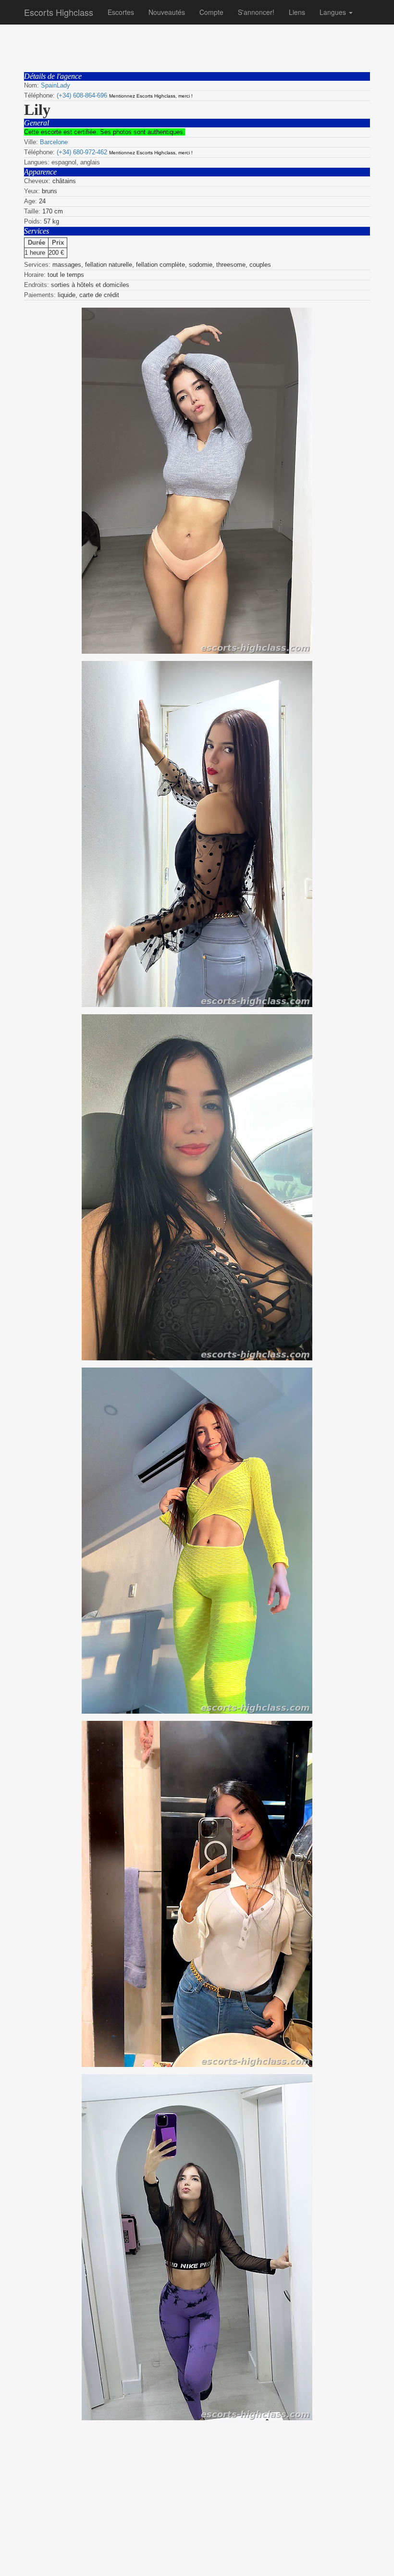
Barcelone (54, 142)
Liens (297, 12)
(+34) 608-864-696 (82, 95)
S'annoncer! (256, 12)
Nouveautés (167, 12)
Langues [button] (334, 12)
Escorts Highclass (59, 12)
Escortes (121, 12)
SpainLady (55, 85)
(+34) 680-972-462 (82, 152)
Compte (211, 12)
